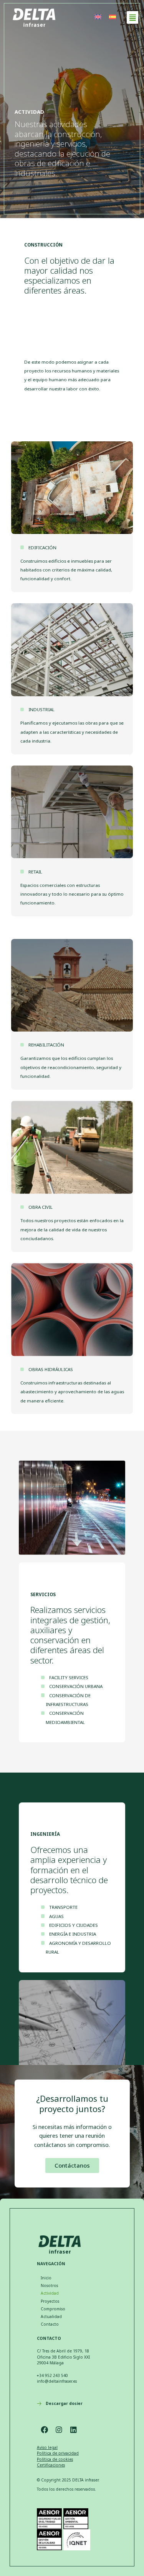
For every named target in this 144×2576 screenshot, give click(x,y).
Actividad (50, 2293)
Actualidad (51, 2316)
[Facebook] (44, 2430)
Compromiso (53, 2309)
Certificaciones (51, 2465)
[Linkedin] (73, 2430)
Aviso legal (47, 2447)
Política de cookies (55, 2459)
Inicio (46, 2278)
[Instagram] (59, 2430)
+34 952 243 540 (52, 2375)
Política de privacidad (58, 2453)
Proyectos (50, 2301)
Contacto (50, 2324)
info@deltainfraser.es (57, 2381)
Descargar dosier (64, 2403)
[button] (132, 17)
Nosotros (49, 2285)
